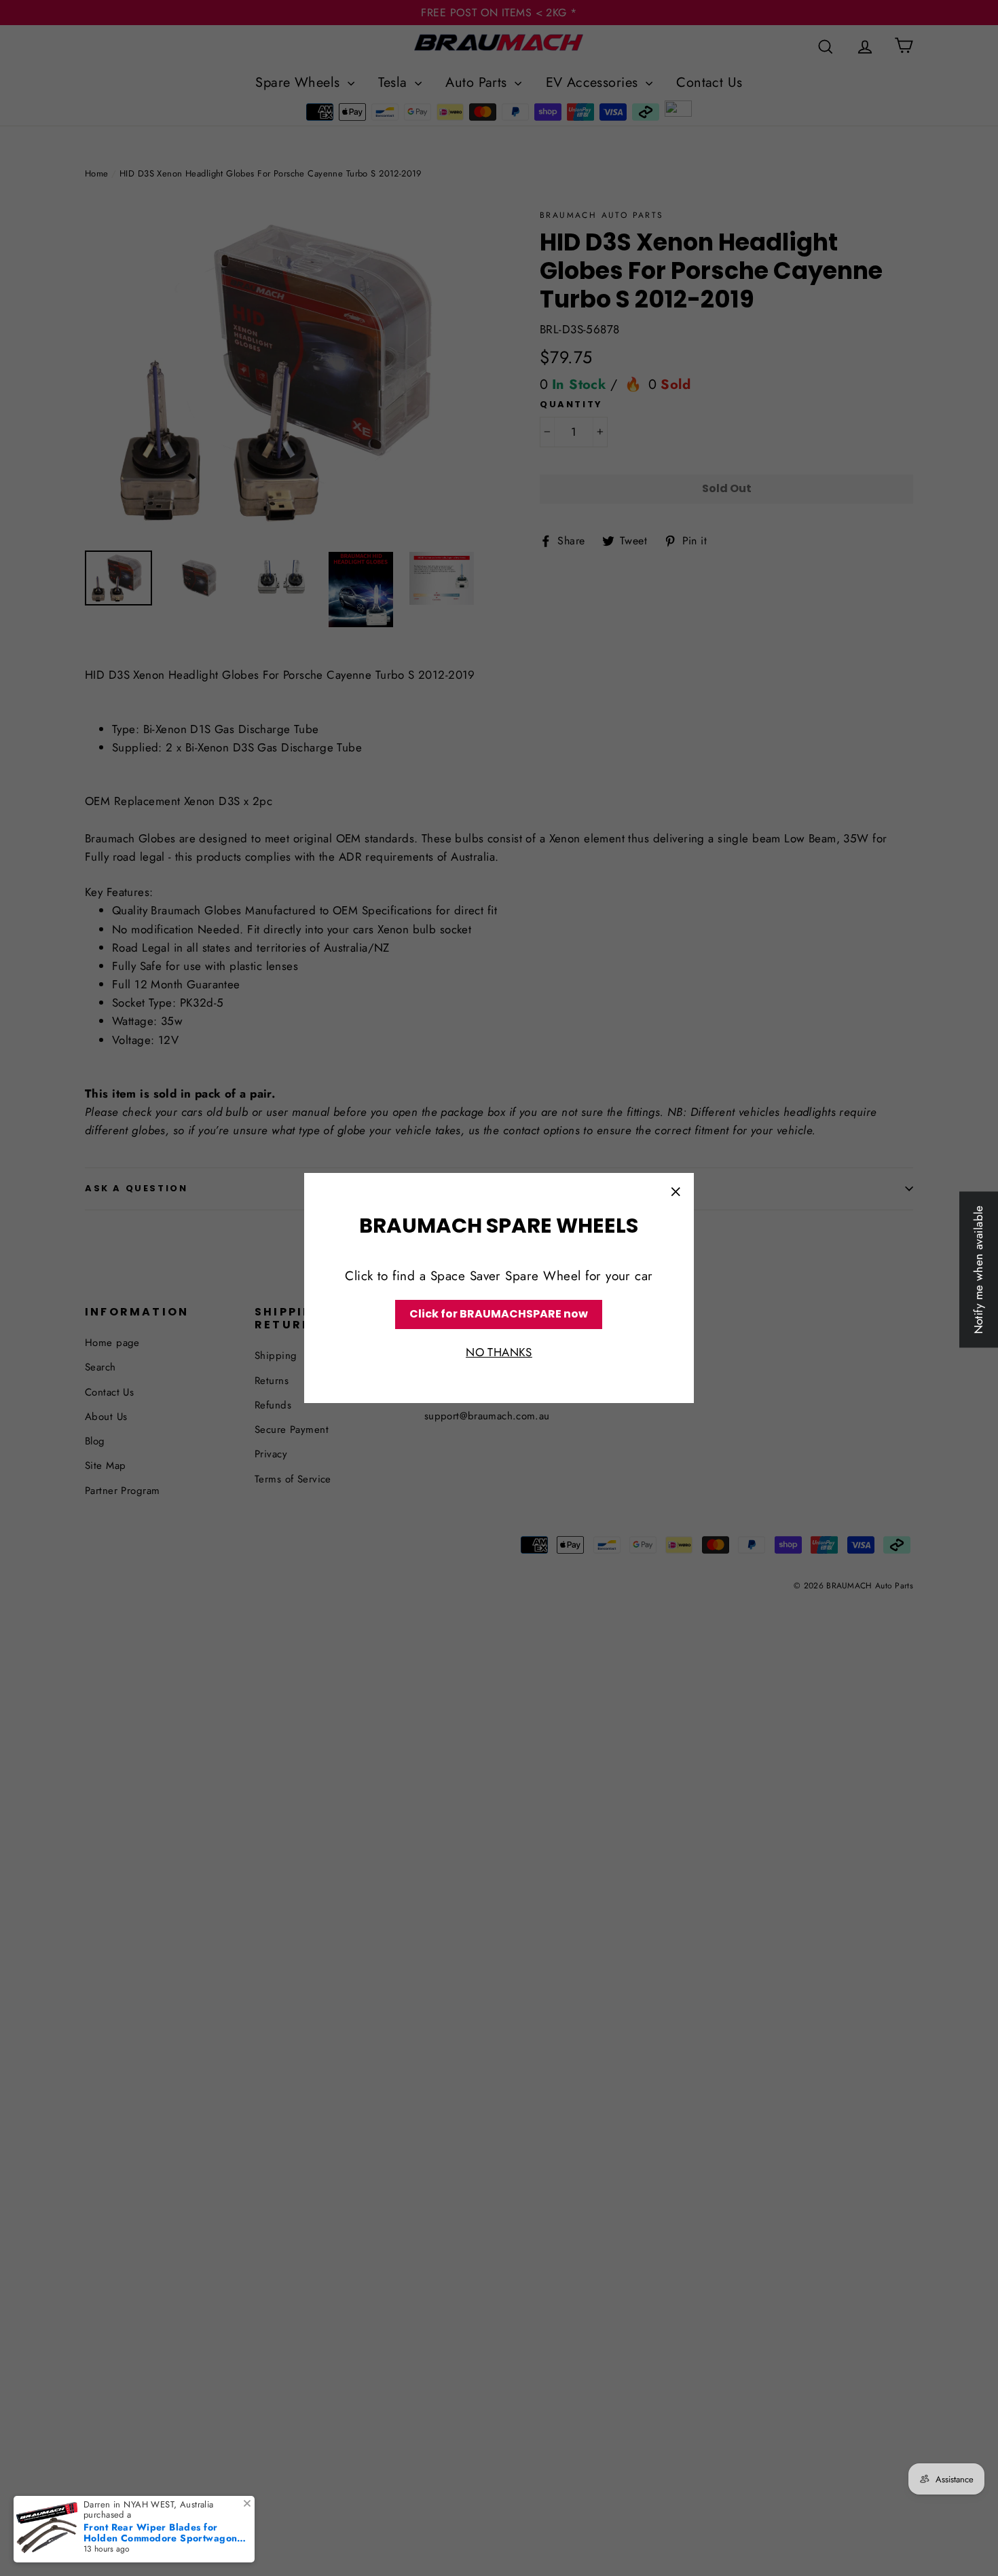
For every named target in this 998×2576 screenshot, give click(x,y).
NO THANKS (499, 1352)
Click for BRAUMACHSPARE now (499, 1314)
